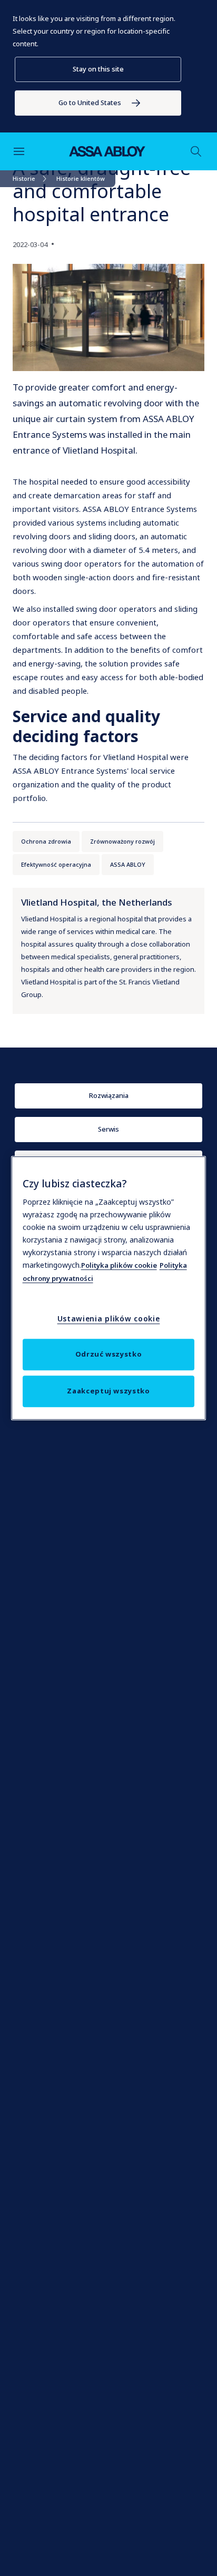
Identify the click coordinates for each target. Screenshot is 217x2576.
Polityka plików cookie (119, 1265)
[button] (98, 69)
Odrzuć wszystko (109, 1354)
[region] (109, 1288)
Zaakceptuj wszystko (108, 1391)
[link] (98, 103)
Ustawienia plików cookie (109, 1318)
